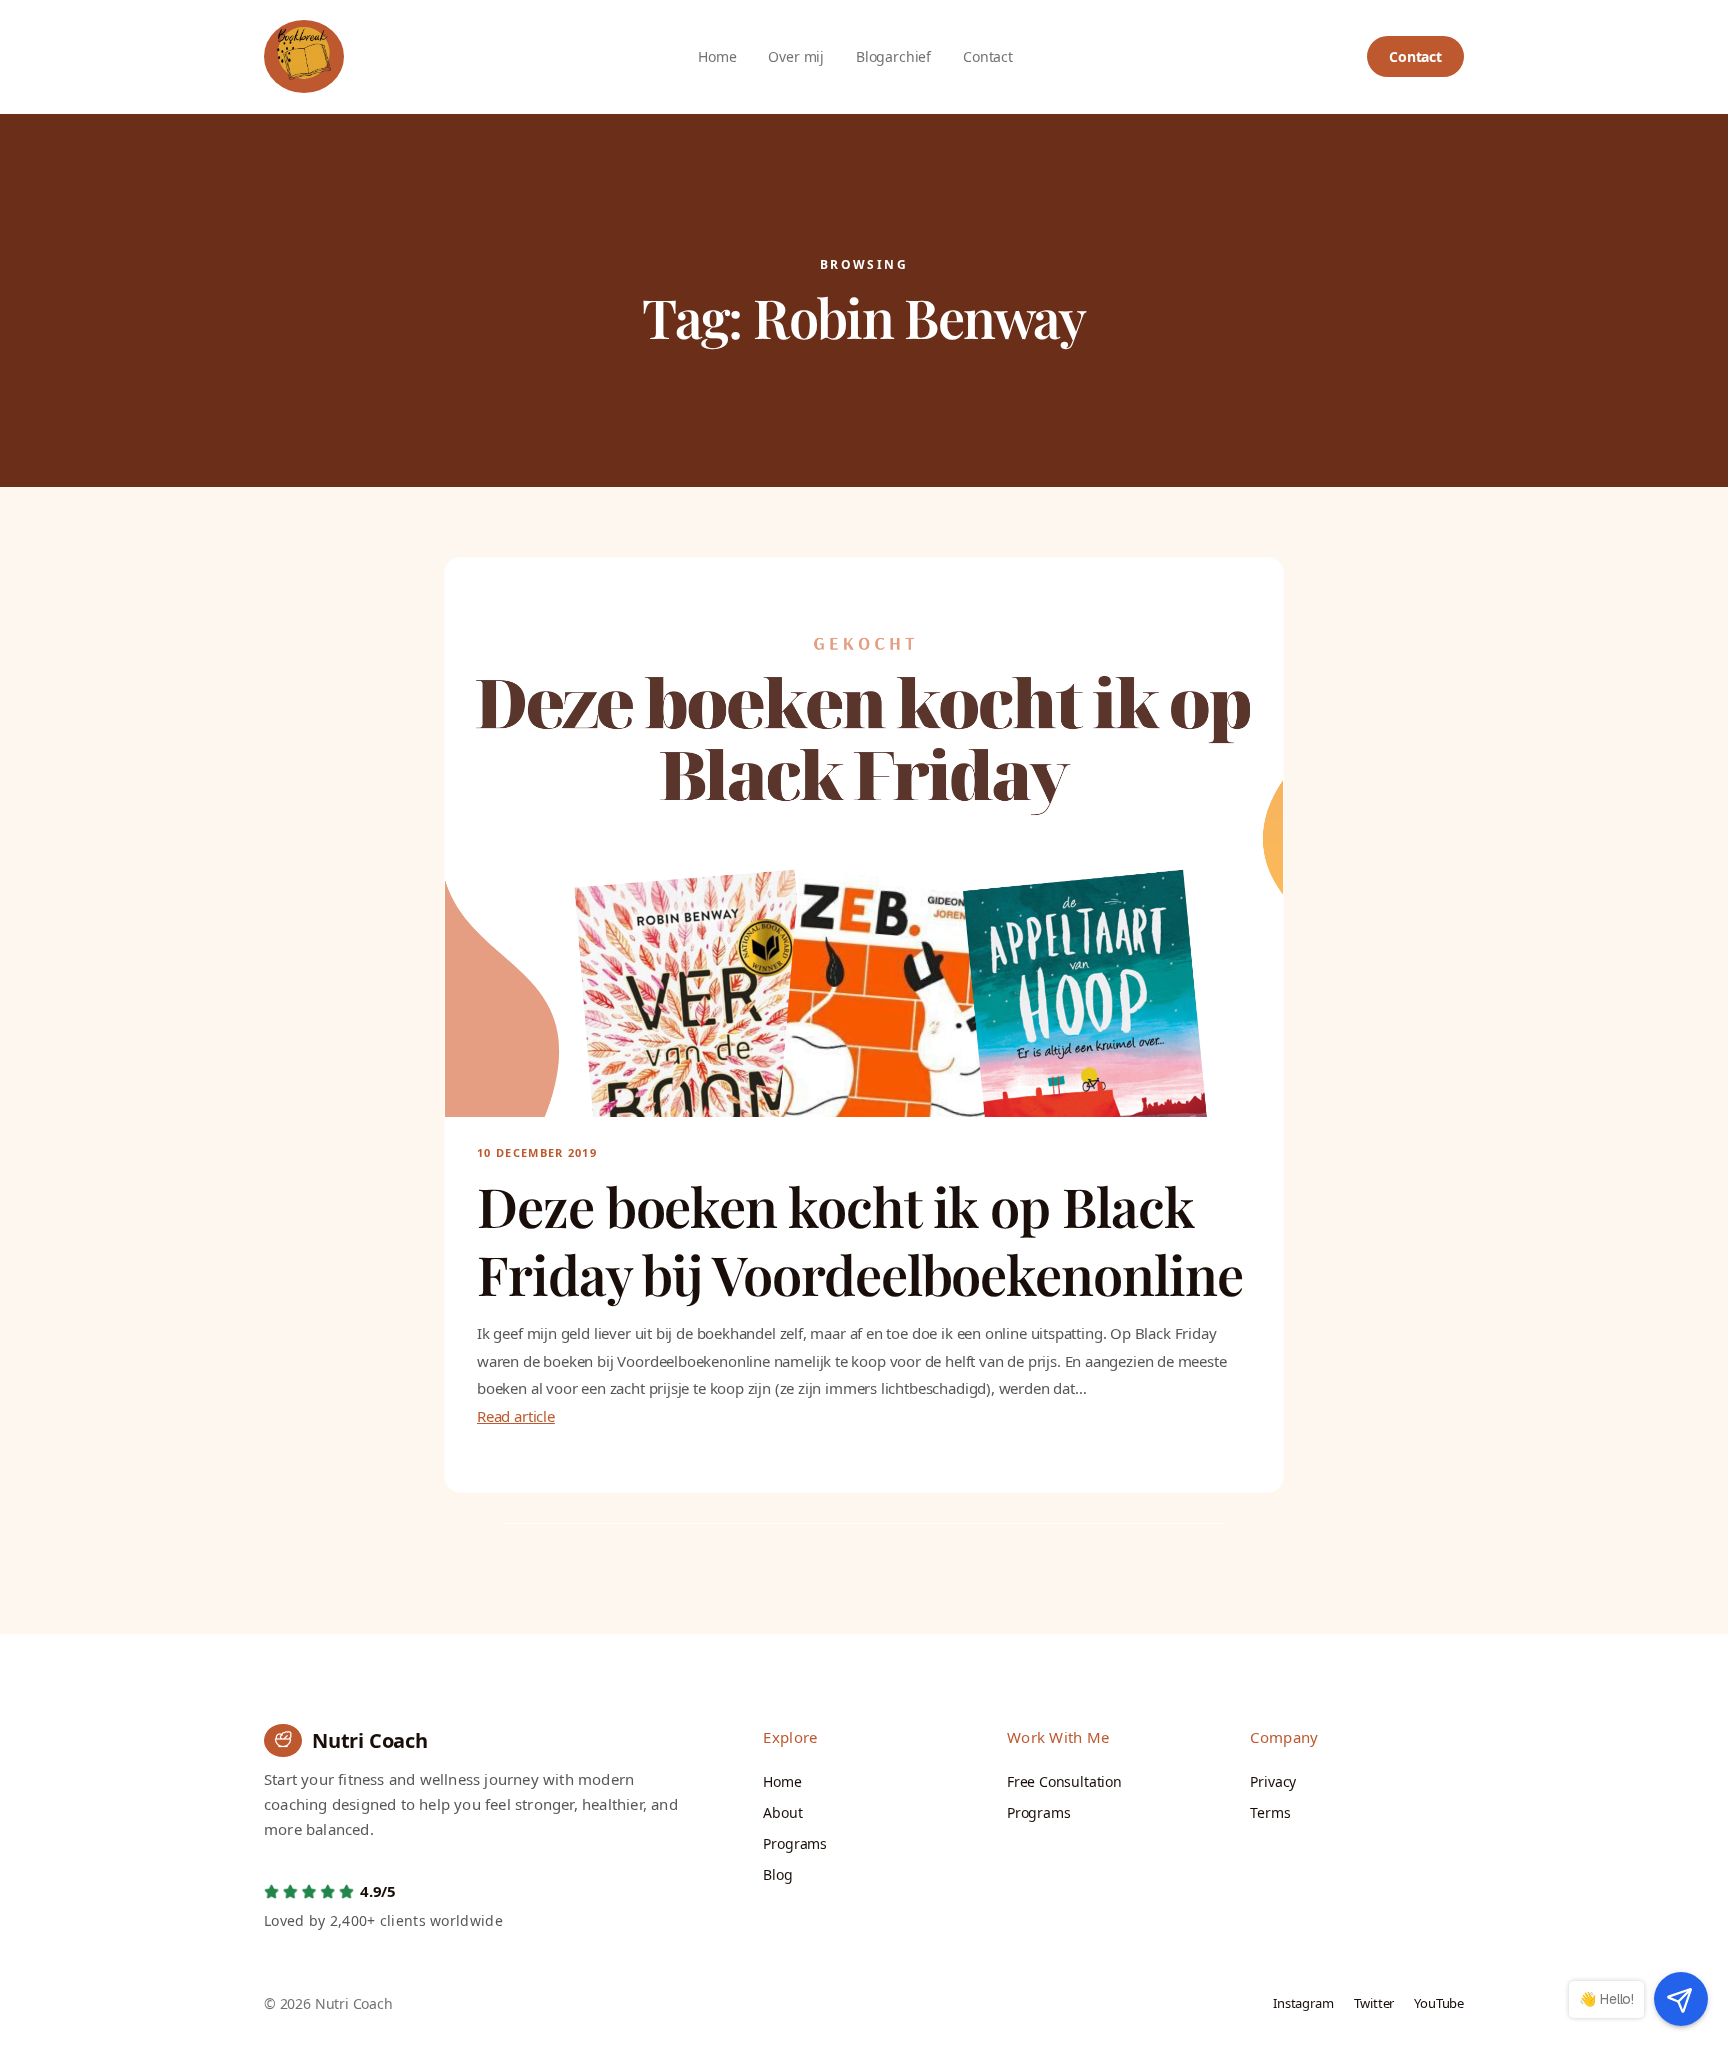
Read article (516, 1416)
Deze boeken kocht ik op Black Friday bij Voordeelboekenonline (860, 1240)
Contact (1415, 56)
